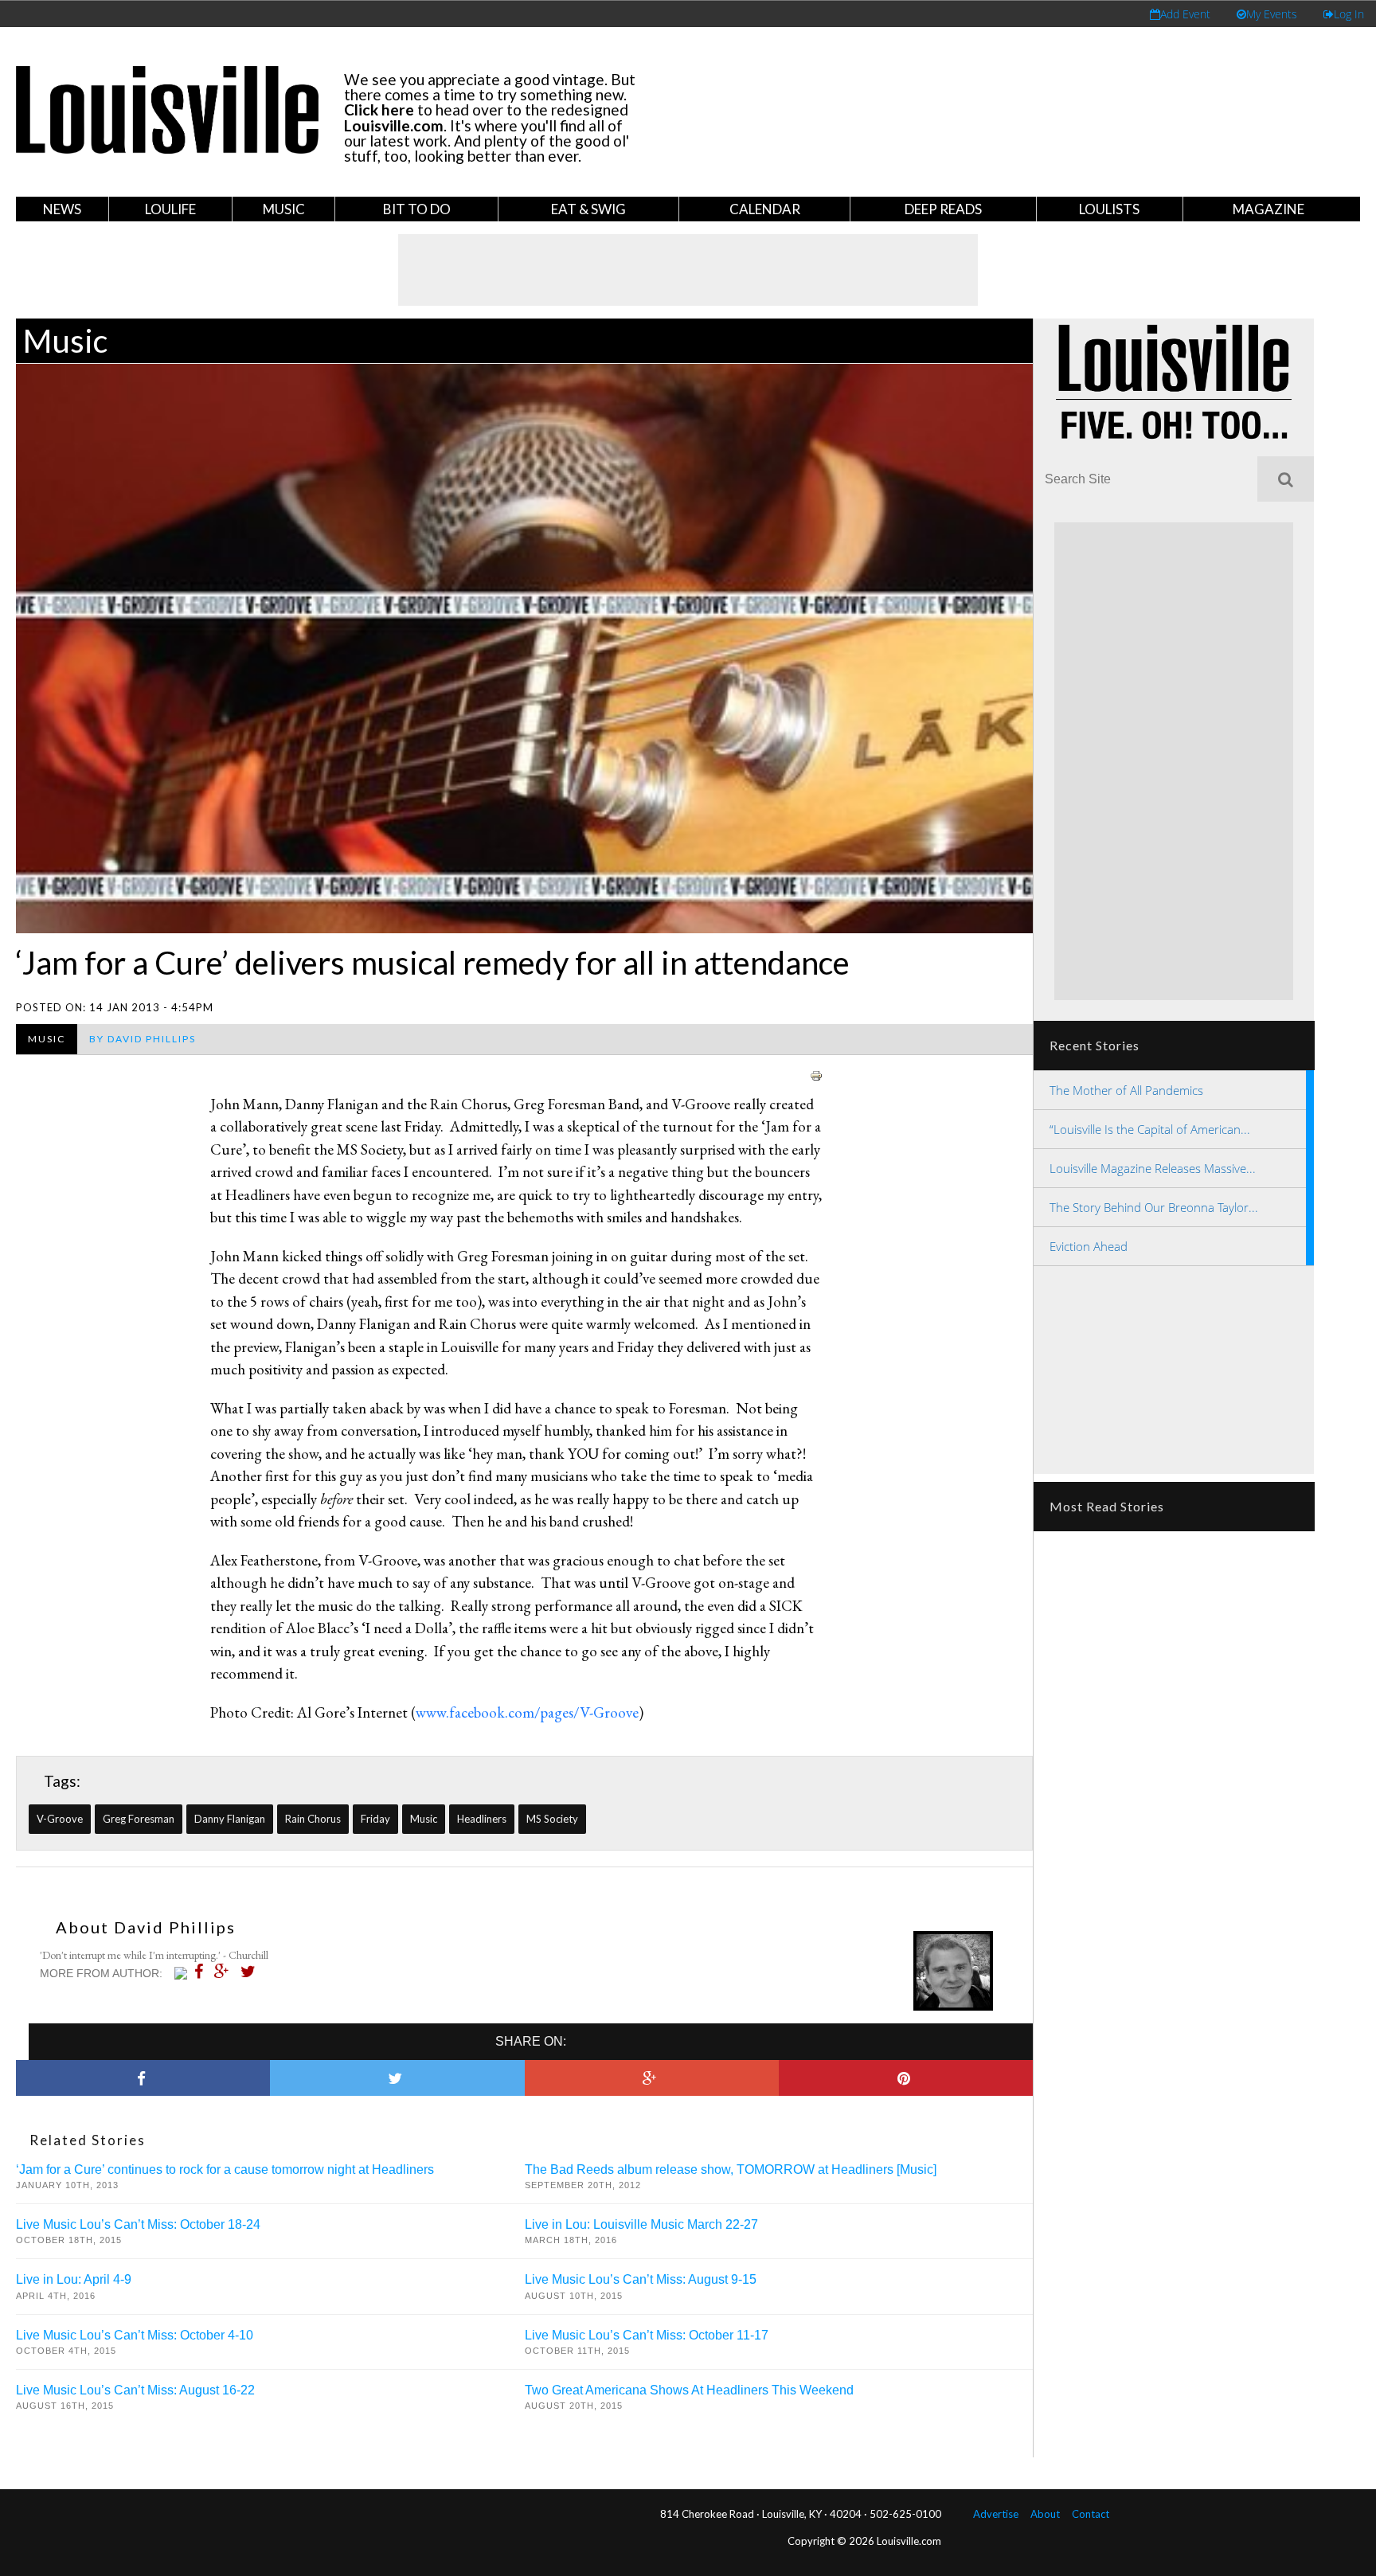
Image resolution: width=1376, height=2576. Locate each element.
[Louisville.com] (183, 1973)
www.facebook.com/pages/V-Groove (527, 1712)
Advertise (996, 2514)
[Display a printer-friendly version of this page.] (816, 1074)
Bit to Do (417, 209)
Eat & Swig (588, 209)
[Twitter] (252, 1972)
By (143, 1039)
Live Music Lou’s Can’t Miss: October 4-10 (135, 2335)
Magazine (1268, 209)
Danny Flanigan (230, 1819)
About (1045, 2514)
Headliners (482, 1819)
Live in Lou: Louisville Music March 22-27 (641, 2224)
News (62, 209)
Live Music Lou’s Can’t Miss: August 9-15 (641, 2279)
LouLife (170, 209)
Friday (375, 1819)
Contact (1091, 2514)
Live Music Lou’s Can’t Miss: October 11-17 (647, 2335)
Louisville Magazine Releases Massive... (1153, 1168)
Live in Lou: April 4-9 (74, 2279)
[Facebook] (203, 1972)
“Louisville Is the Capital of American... (1150, 1129)
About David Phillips (146, 1927)
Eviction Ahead (1089, 1246)
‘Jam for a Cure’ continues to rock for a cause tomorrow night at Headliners (225, 2169)
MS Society (552, 1819)
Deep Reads (943, 209)
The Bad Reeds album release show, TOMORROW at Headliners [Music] (731, 2169)
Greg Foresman (139, 1819)
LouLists (1109, 209)
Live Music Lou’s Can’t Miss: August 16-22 (135, 2390)
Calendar (765, 209)
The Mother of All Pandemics (1126, 1090)
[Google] (226, 1972)
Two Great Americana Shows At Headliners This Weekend (689, 2390)
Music (284, 209)
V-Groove (60, 1819)
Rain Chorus (313, 1819)
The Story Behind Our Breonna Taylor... (1154, 1207)
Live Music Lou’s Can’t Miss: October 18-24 (138, 2224)
